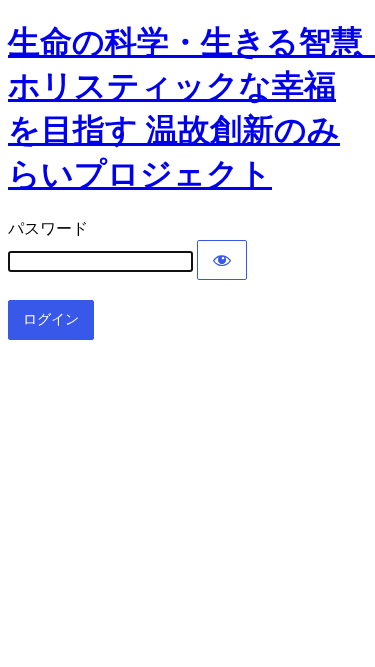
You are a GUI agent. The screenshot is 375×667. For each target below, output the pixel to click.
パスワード (48, 228)
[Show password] (222, 260)
